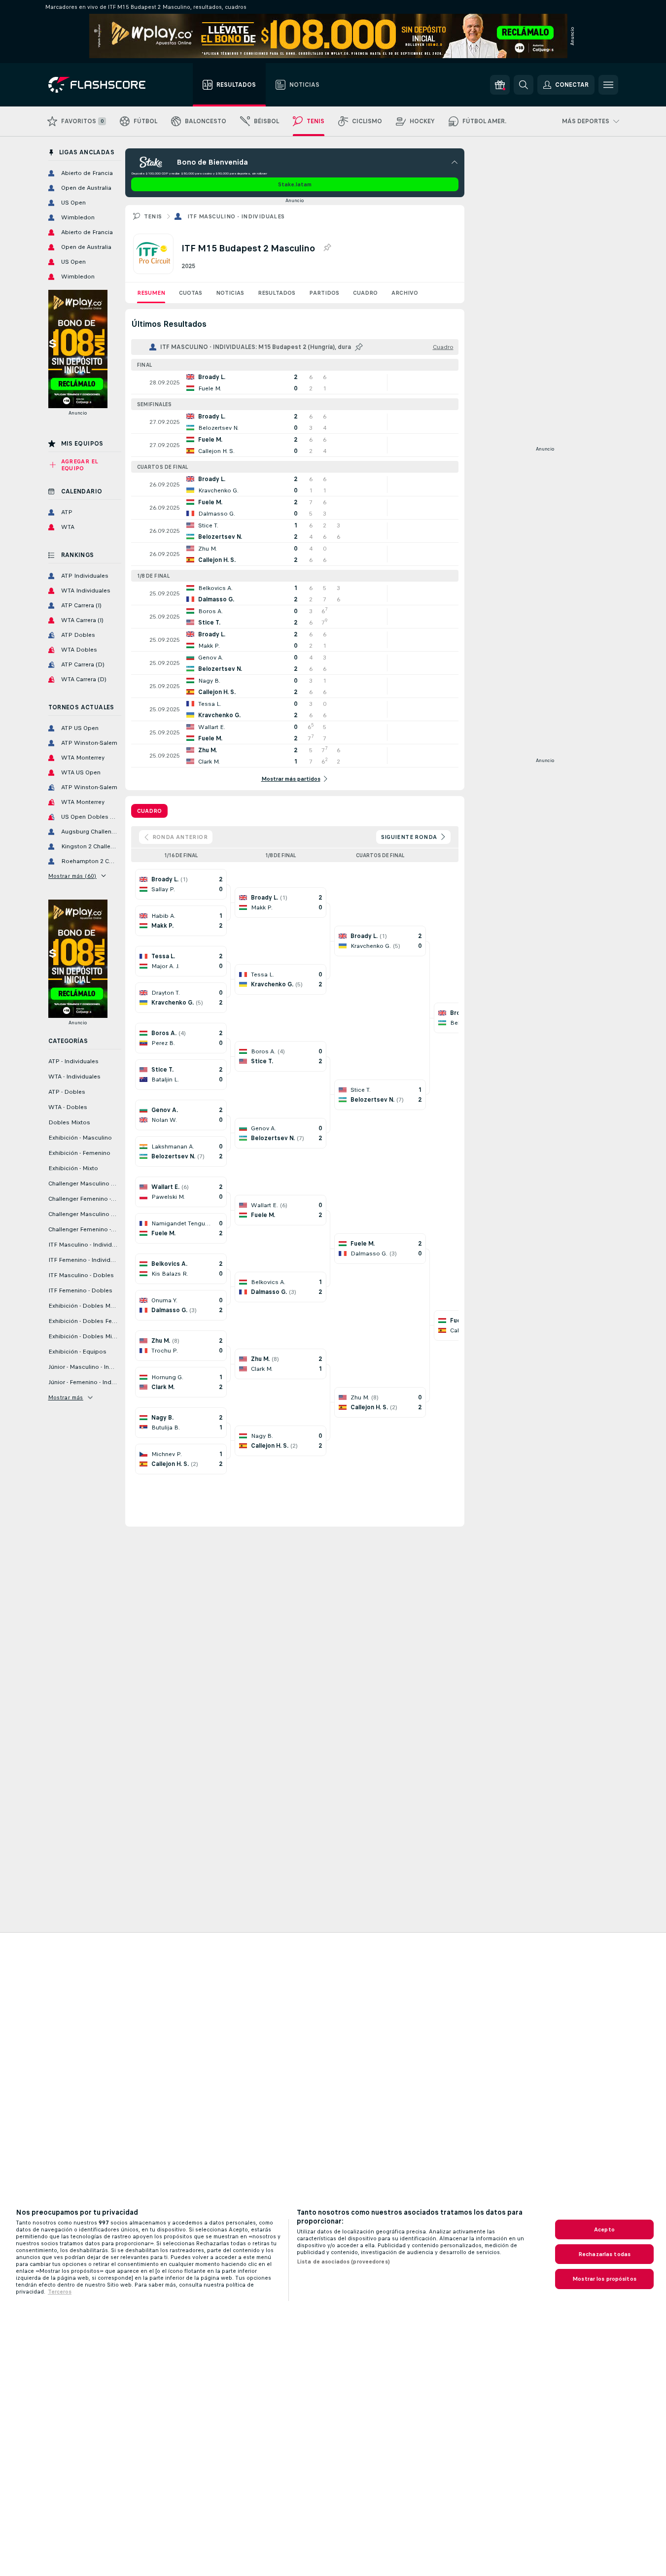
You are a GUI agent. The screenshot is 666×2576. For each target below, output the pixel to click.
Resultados (277, 293)
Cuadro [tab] (149, 811)
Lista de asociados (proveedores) (343, 2262)
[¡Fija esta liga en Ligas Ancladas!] (327, 248)
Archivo (405, 293)
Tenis (153, 216)
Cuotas (191, 293)
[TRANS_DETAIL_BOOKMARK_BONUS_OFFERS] (500, 85)
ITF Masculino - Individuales (236, 216)
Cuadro (365, 293)
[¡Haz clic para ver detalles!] (295, 383)
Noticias (230, 293)
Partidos (324, 293)
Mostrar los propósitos (604, 2279)
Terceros (60, 2292)
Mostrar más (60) (72, 876)
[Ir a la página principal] (104, 85)
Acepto (604, 2229)
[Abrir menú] (608, 85)
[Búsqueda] (524, 85)
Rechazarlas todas (604, 2254)
